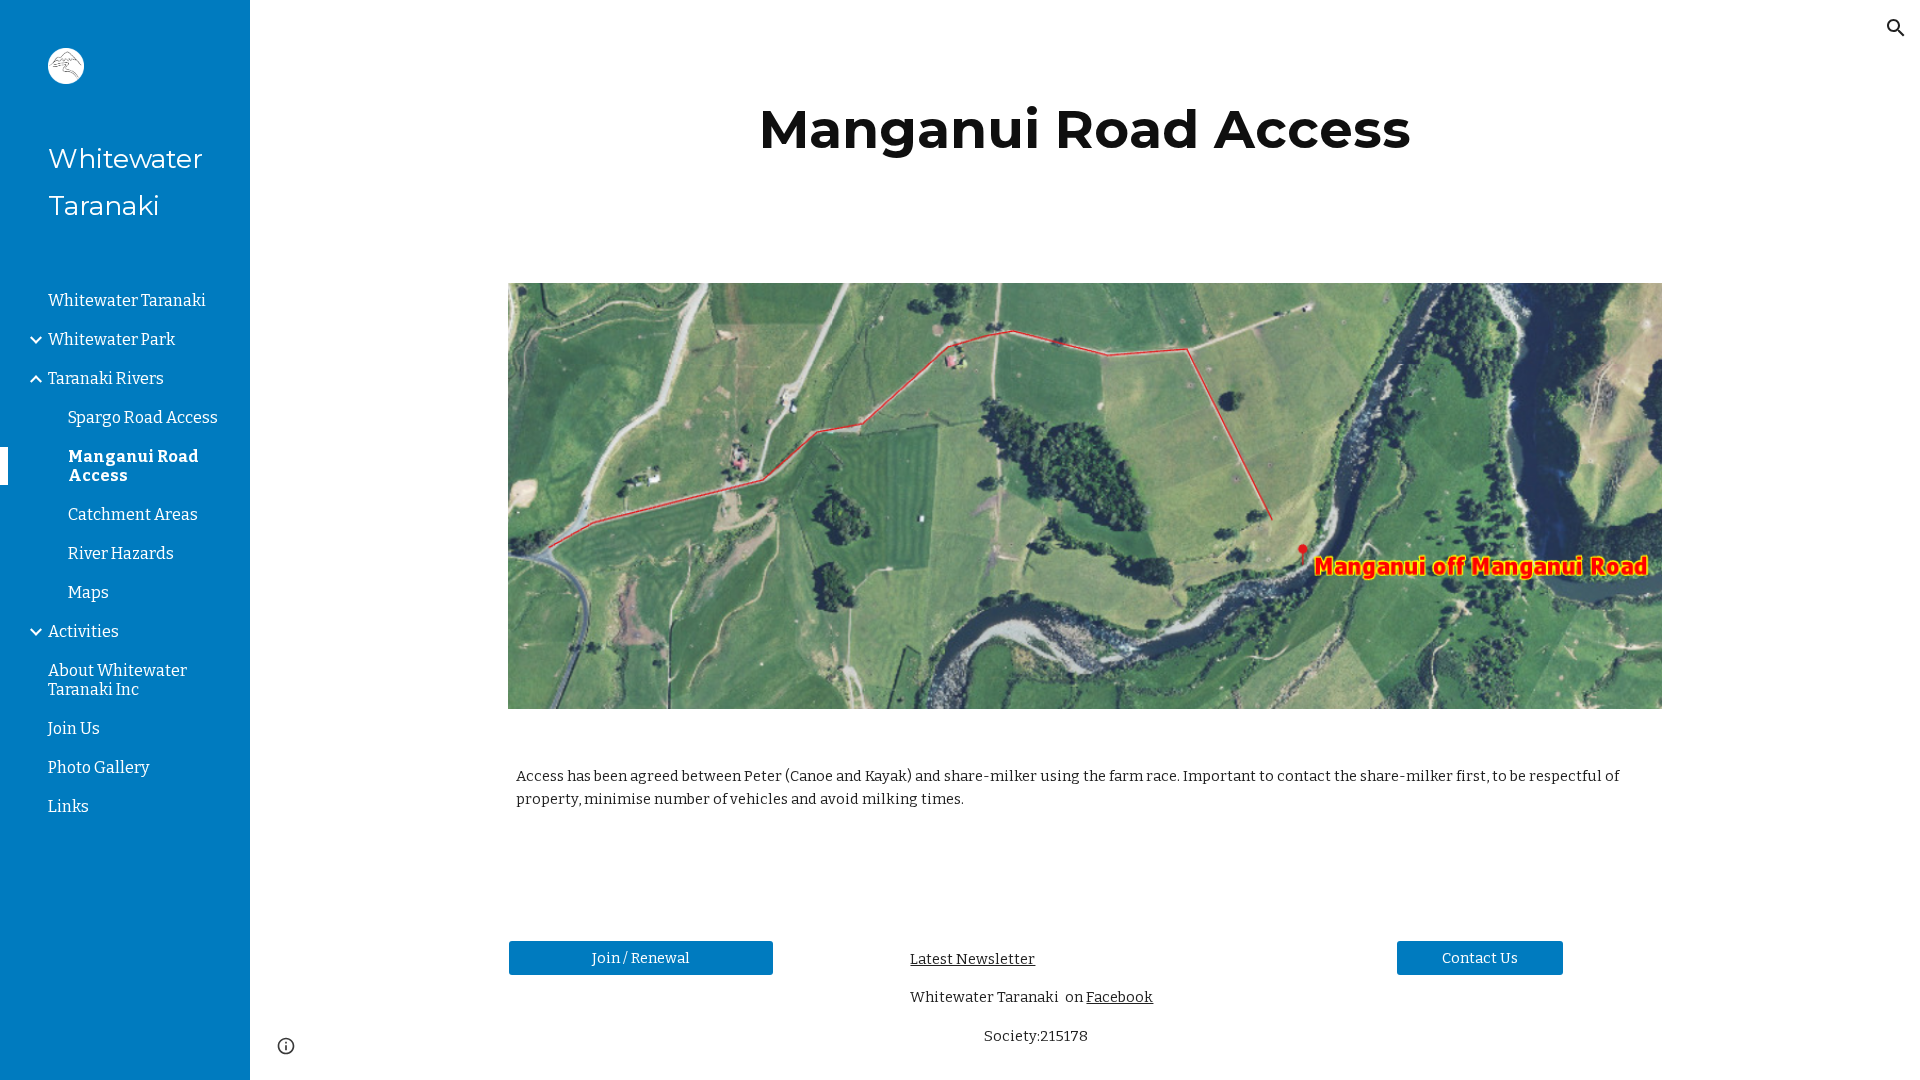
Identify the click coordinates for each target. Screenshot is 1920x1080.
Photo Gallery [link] (98, 767)
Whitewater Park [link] (111, 339)
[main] (1085, 129)
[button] (1896, 28)
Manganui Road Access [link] (133, 466)
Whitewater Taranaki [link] (127, 300)
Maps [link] (88, 592)
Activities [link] (83, 631)
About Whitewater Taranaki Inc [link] (117, 680)
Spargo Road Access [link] (143, 417)
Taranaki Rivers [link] (106, 378)
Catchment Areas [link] (133, 514)
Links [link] (68, 806)
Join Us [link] (74, 728)
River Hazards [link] (121, 553)
